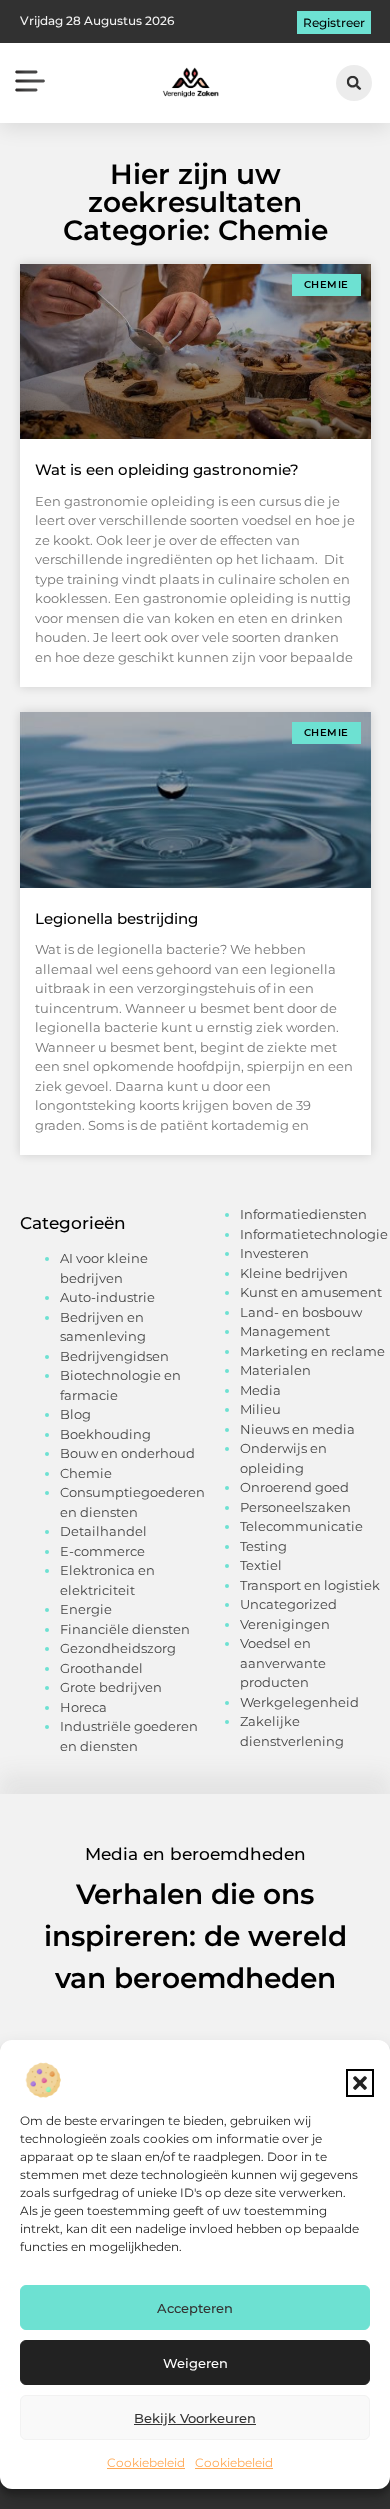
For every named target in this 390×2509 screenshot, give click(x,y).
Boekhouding (105, 1434)
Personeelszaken (295, 1507)
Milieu (260, 1409)
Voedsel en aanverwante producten (283, 1662)
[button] (360, 2083)
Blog (75, 1414)
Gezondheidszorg (118, 1648)
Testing (263, 1546)
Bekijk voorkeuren (195, 2418)
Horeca (83, 1707)
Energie (86, 1609)
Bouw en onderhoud (127, 1453)
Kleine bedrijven (294, 1273)
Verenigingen (285, 1624)
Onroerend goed (294, 1487)
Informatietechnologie (314, 1234)
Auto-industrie (107, 1297)
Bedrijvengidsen (114, 1356)
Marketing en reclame (312, 1351)
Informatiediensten (303, 1214)
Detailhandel (103, 1531)
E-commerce (102, 1551)
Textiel (261, 1565)
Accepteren (195, 2308)
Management (285, 1331)
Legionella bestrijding (116, 918)
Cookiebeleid (146, 2462)
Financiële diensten (125, 1629)
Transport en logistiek (310, 1585)
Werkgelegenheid (299, 1702)
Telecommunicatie (301, 1526)
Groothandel (101, 1668)
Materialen (275, 1370)
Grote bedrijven (111, 1687)
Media (260, 1390)
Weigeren (195, 2363)
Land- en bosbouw (301, 1312)
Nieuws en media (297, 1429)
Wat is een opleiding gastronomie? (167, 469)
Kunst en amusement (311, 1292)
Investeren (274, 1253)
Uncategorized (288, 1604)
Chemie (86, 1473)
